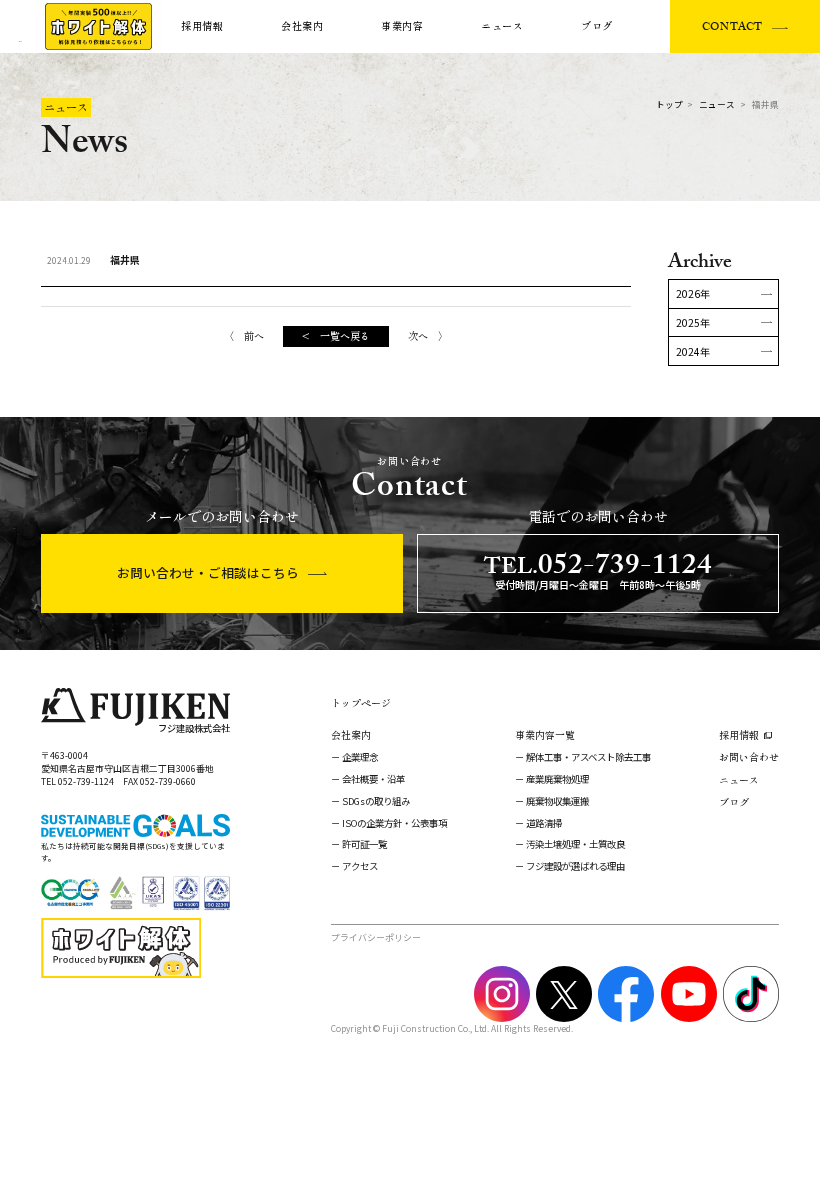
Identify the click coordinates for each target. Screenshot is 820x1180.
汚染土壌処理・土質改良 (575, 844)
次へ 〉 (428, 336)
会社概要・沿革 (373, 779)
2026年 (693, 293)
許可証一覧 (364, 844)
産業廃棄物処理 (557, 779)
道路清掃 (544, 823)
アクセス (360, 866)
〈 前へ (244, 336)
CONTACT (733, 28)
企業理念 (360, 757)
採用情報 (202, 26)
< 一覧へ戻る (336, 336)
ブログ (597, 26)
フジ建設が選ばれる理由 (575, 866)
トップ (669, 104)
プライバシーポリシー (376, 937)
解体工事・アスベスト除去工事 (588, 757)
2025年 (693, 322)
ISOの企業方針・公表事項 (394, 823)
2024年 (693, 351)
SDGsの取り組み (376, 801)
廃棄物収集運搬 (557, 801)
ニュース (502, 26)
